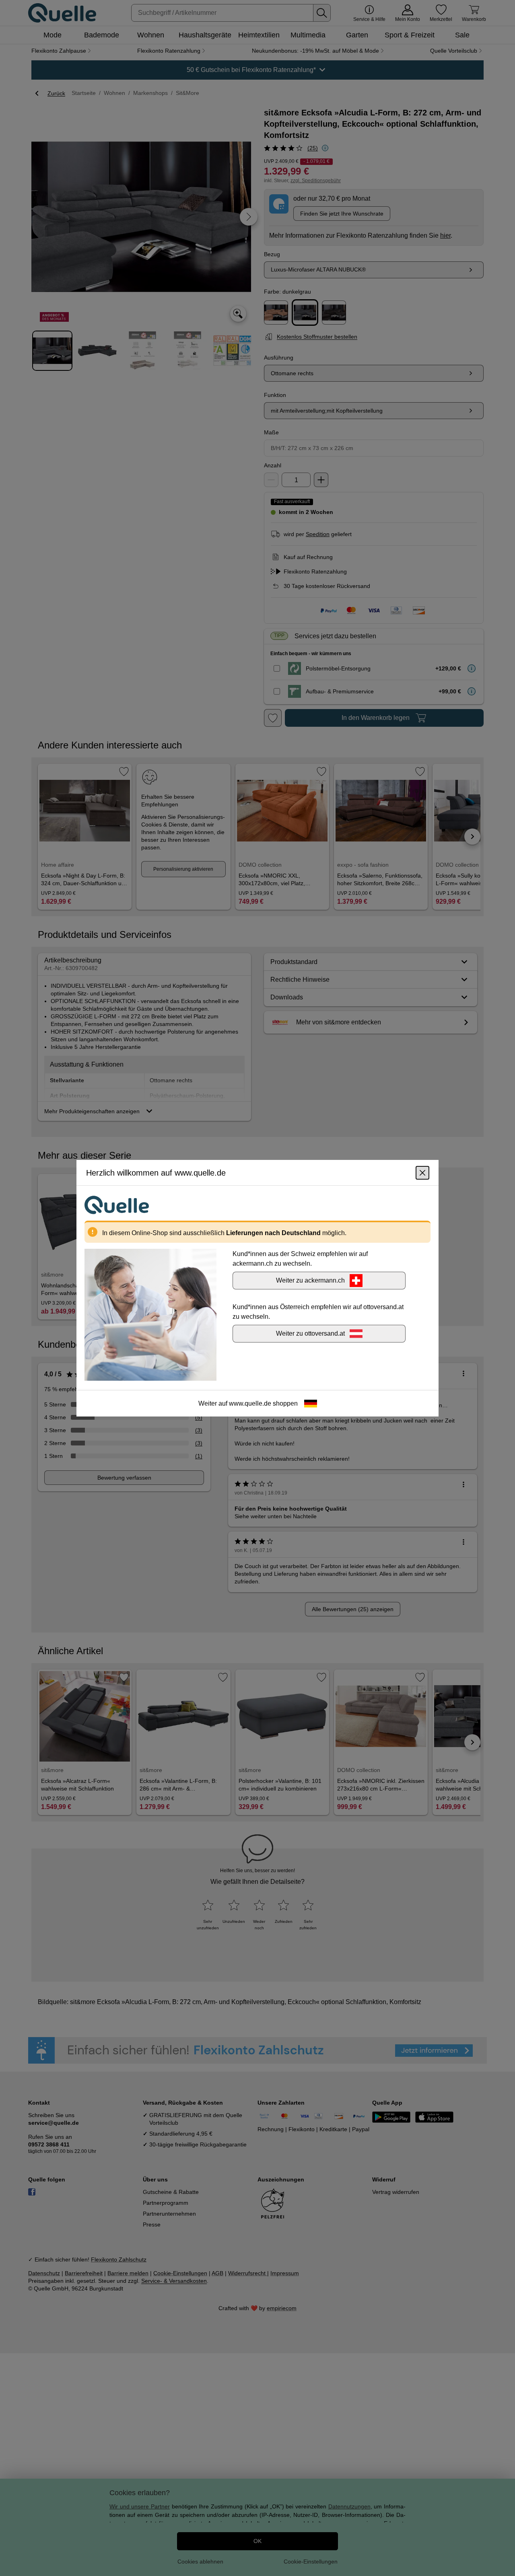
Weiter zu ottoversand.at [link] (310, 1333)
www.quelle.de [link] (250, 1403)
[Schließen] (422, 1172)
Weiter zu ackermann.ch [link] (310, 1280)
